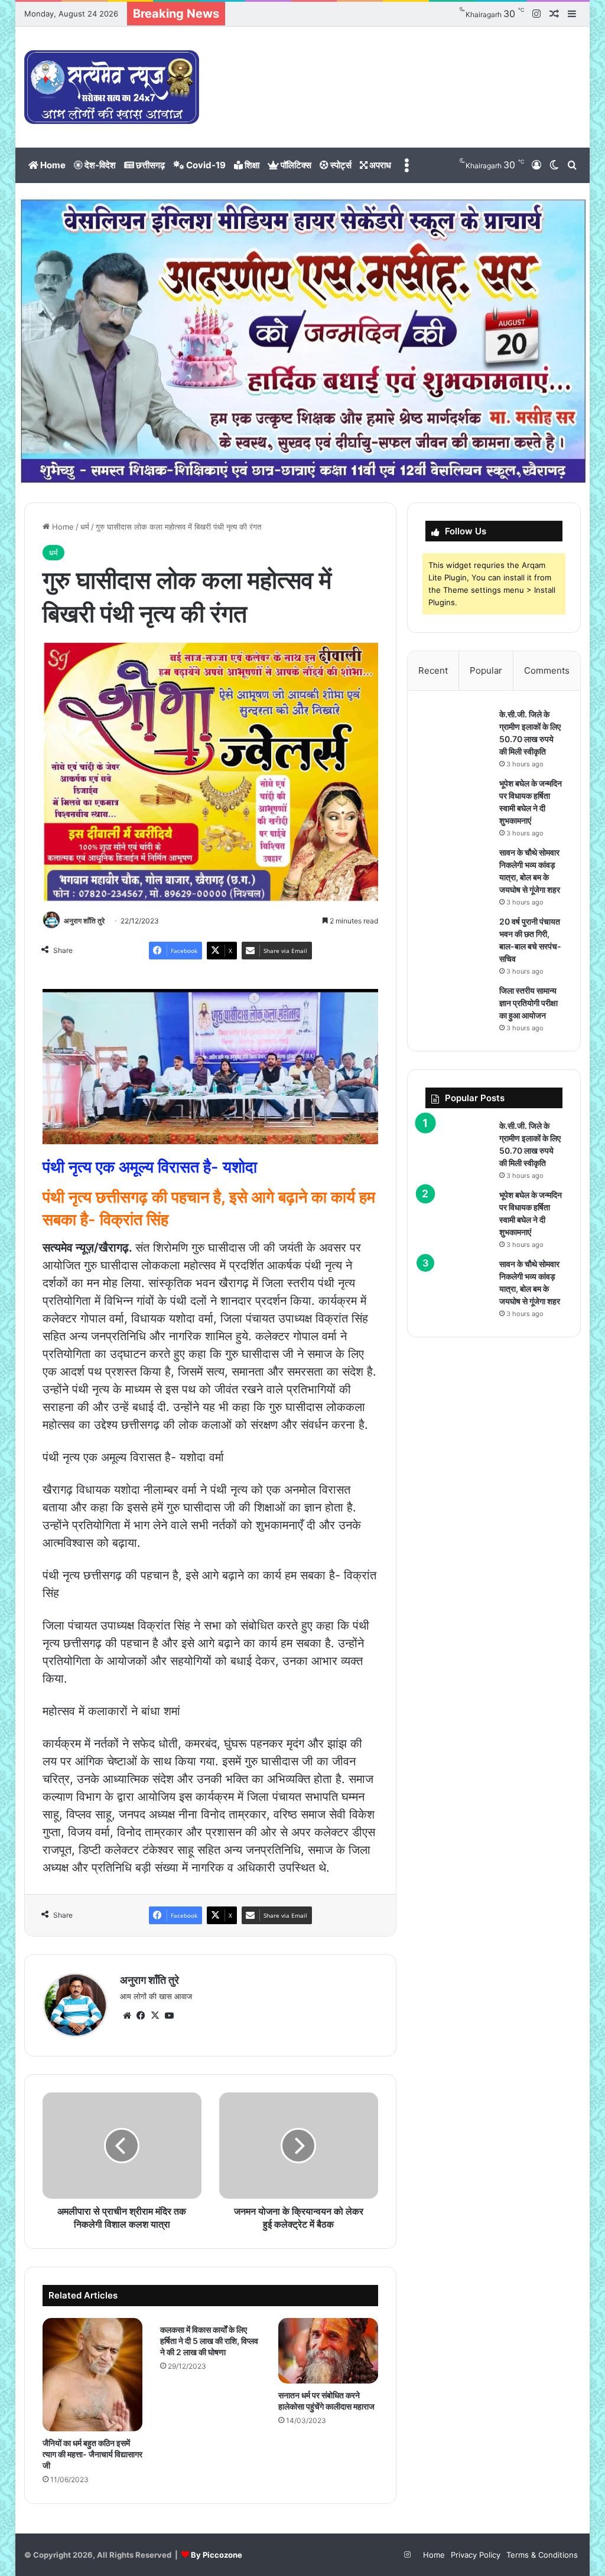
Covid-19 (205, 165)
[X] (155, 2016)
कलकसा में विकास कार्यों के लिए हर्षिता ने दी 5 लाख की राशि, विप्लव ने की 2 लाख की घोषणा (209, 2341)
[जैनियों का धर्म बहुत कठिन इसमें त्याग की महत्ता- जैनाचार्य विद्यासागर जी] (93, 2375)
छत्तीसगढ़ (149, 165)
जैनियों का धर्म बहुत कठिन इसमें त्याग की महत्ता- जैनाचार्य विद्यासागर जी (92, 2454)
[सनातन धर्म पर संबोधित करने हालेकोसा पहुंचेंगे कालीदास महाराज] (328, 2351)
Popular (486, 670)
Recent (433, 670)
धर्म (85, 527)
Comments (547, 670)
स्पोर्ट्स (340, 165)
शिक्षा (251, 165)
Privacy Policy (476, 2555)
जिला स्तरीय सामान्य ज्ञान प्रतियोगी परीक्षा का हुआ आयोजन (528, 1003)
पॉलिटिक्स (295, 165)
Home (52, 165)
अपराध (379, 165)
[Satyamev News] (112, 87)
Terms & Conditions (542, 2555)
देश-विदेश (99, 165)
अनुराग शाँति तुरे (84, 921)
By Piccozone (217, 2555)
